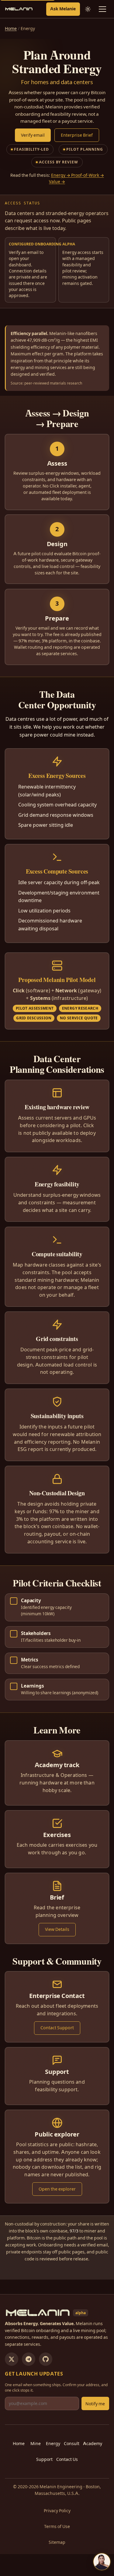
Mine (36, 2444)
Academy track (57, 1765)
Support (57, 2072)
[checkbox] (57, 1607)
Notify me (95, 2404)
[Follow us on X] (12, 2359)
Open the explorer (57, 2189)
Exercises (57, 1835)
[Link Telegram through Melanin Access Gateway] (29, 2359)
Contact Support (57, 2028)
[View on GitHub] (46, 2359)
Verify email (33, 135)
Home (11, 29)
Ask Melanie (63, 9)
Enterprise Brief (77, 135)
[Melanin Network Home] (19, 9)
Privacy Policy (57, 2511)
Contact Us (67, 2459)
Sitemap (57, 2542)
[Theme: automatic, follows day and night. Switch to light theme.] (88, 9)
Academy (93, 2444)
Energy (53, 2444)
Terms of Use (57, 2526)
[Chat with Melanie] (102, 2562)
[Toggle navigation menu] (102, 9)
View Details (57, 1929)
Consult (72, 2444)
